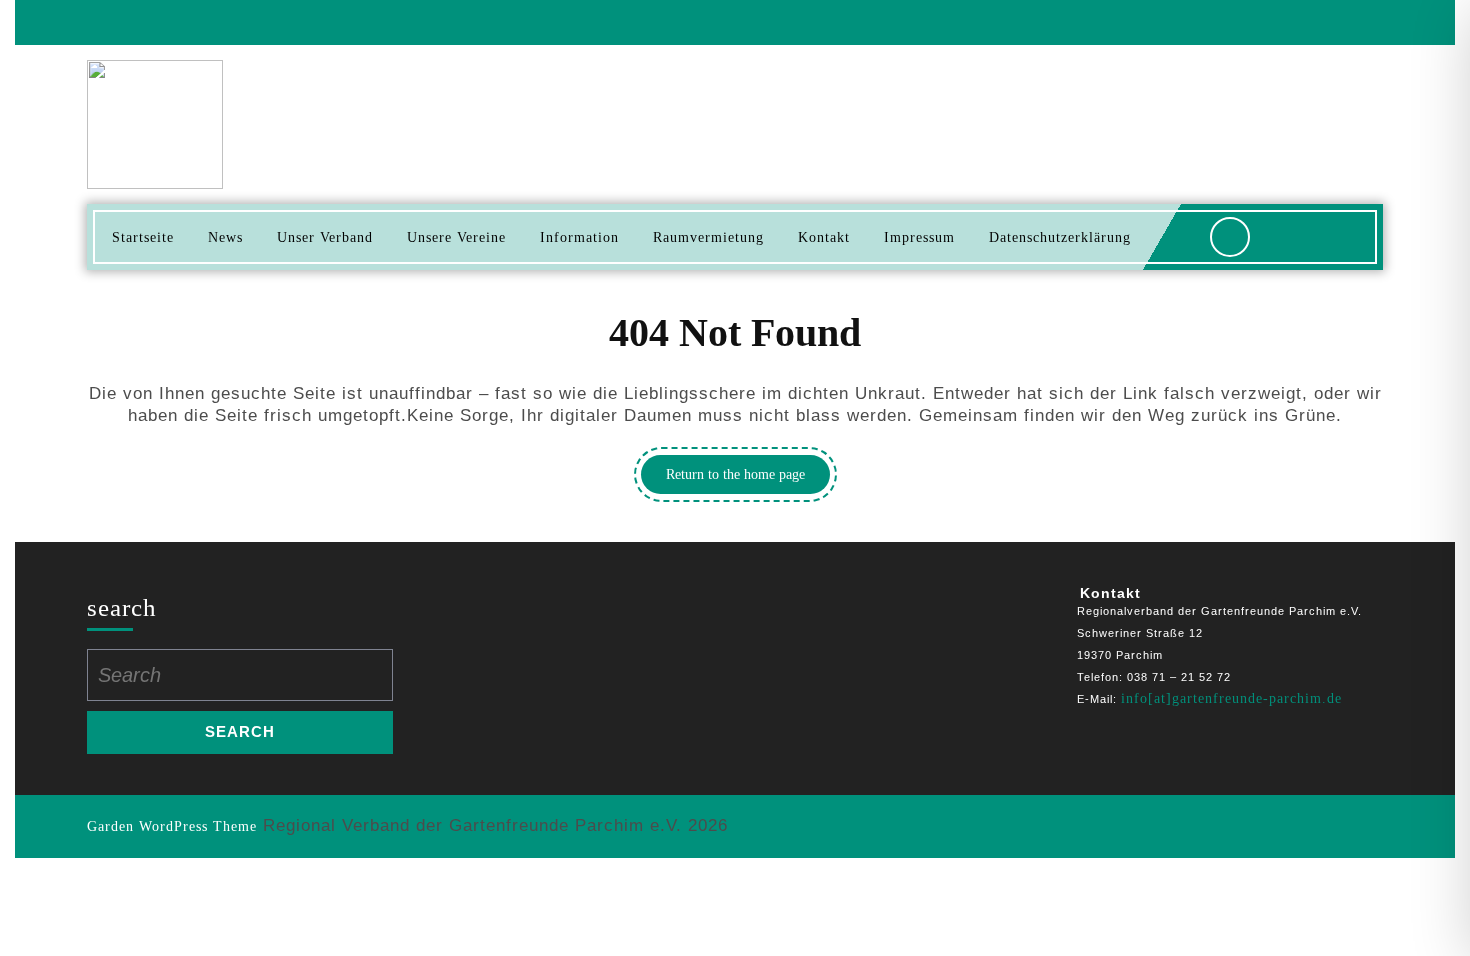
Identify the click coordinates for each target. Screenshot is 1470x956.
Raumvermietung (708, 237)
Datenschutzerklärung (1060, 237)
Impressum (919, 237)
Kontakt (824, 237)
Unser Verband (325, 237)
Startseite (143, 237)
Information (579, 237)
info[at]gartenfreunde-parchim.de (1231, 698)
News (225, 237)
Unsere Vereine (456, 237)
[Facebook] (1360, 22)
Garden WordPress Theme (172, 826)
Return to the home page (748, 480)
